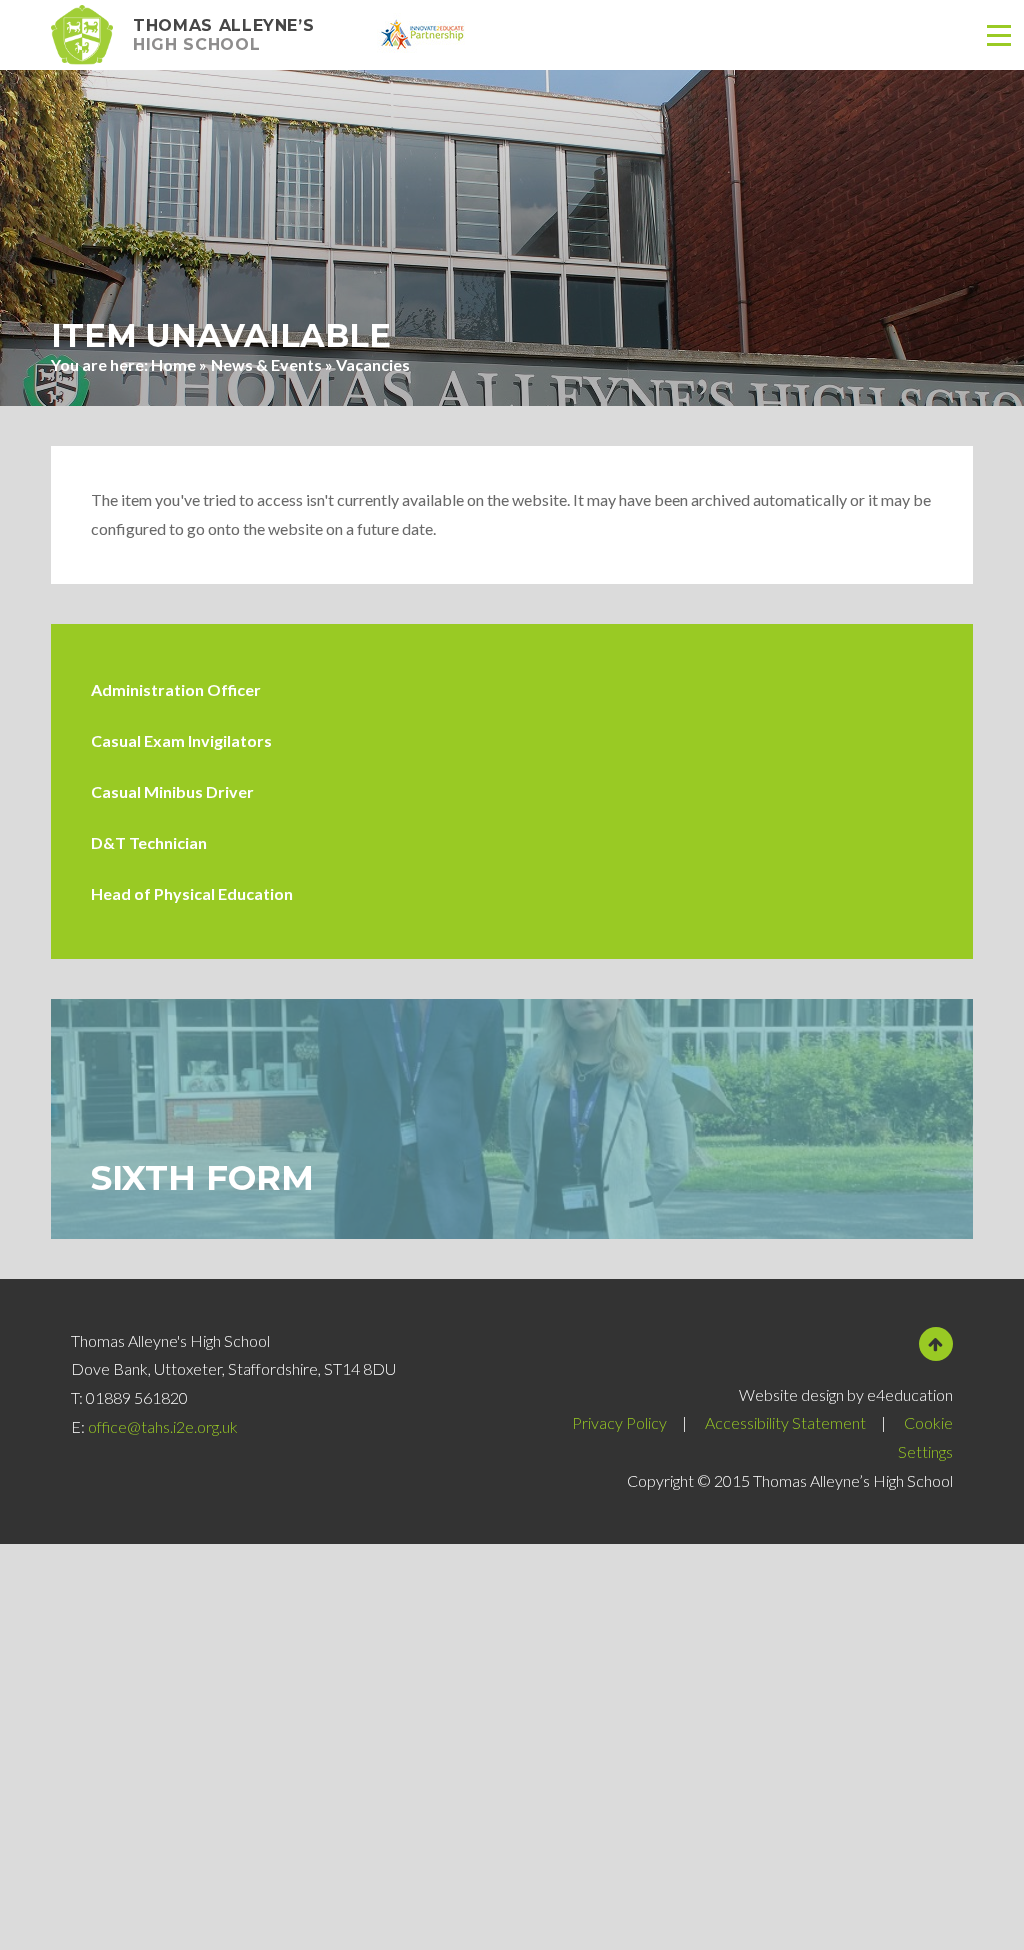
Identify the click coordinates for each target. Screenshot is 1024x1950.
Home (173, 364)
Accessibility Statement (785, 1422)
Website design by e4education (846, 1394)
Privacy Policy (619, 1422)
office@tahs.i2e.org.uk (163, 1426)
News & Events (266, 364)
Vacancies (373, 364)
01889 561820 (137, 1397)
